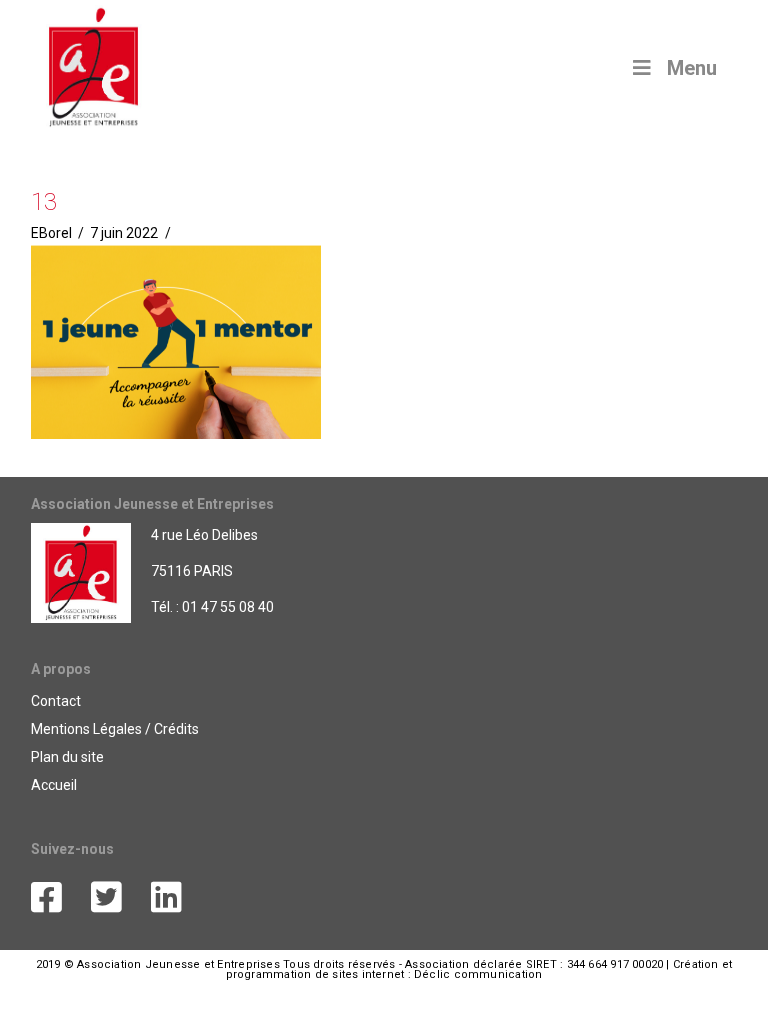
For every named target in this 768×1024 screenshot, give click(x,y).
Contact (56, 701)
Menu (692, 68)
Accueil (54, 785)
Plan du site (67, 757)
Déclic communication (478, 974)
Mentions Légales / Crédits (115, 729)
